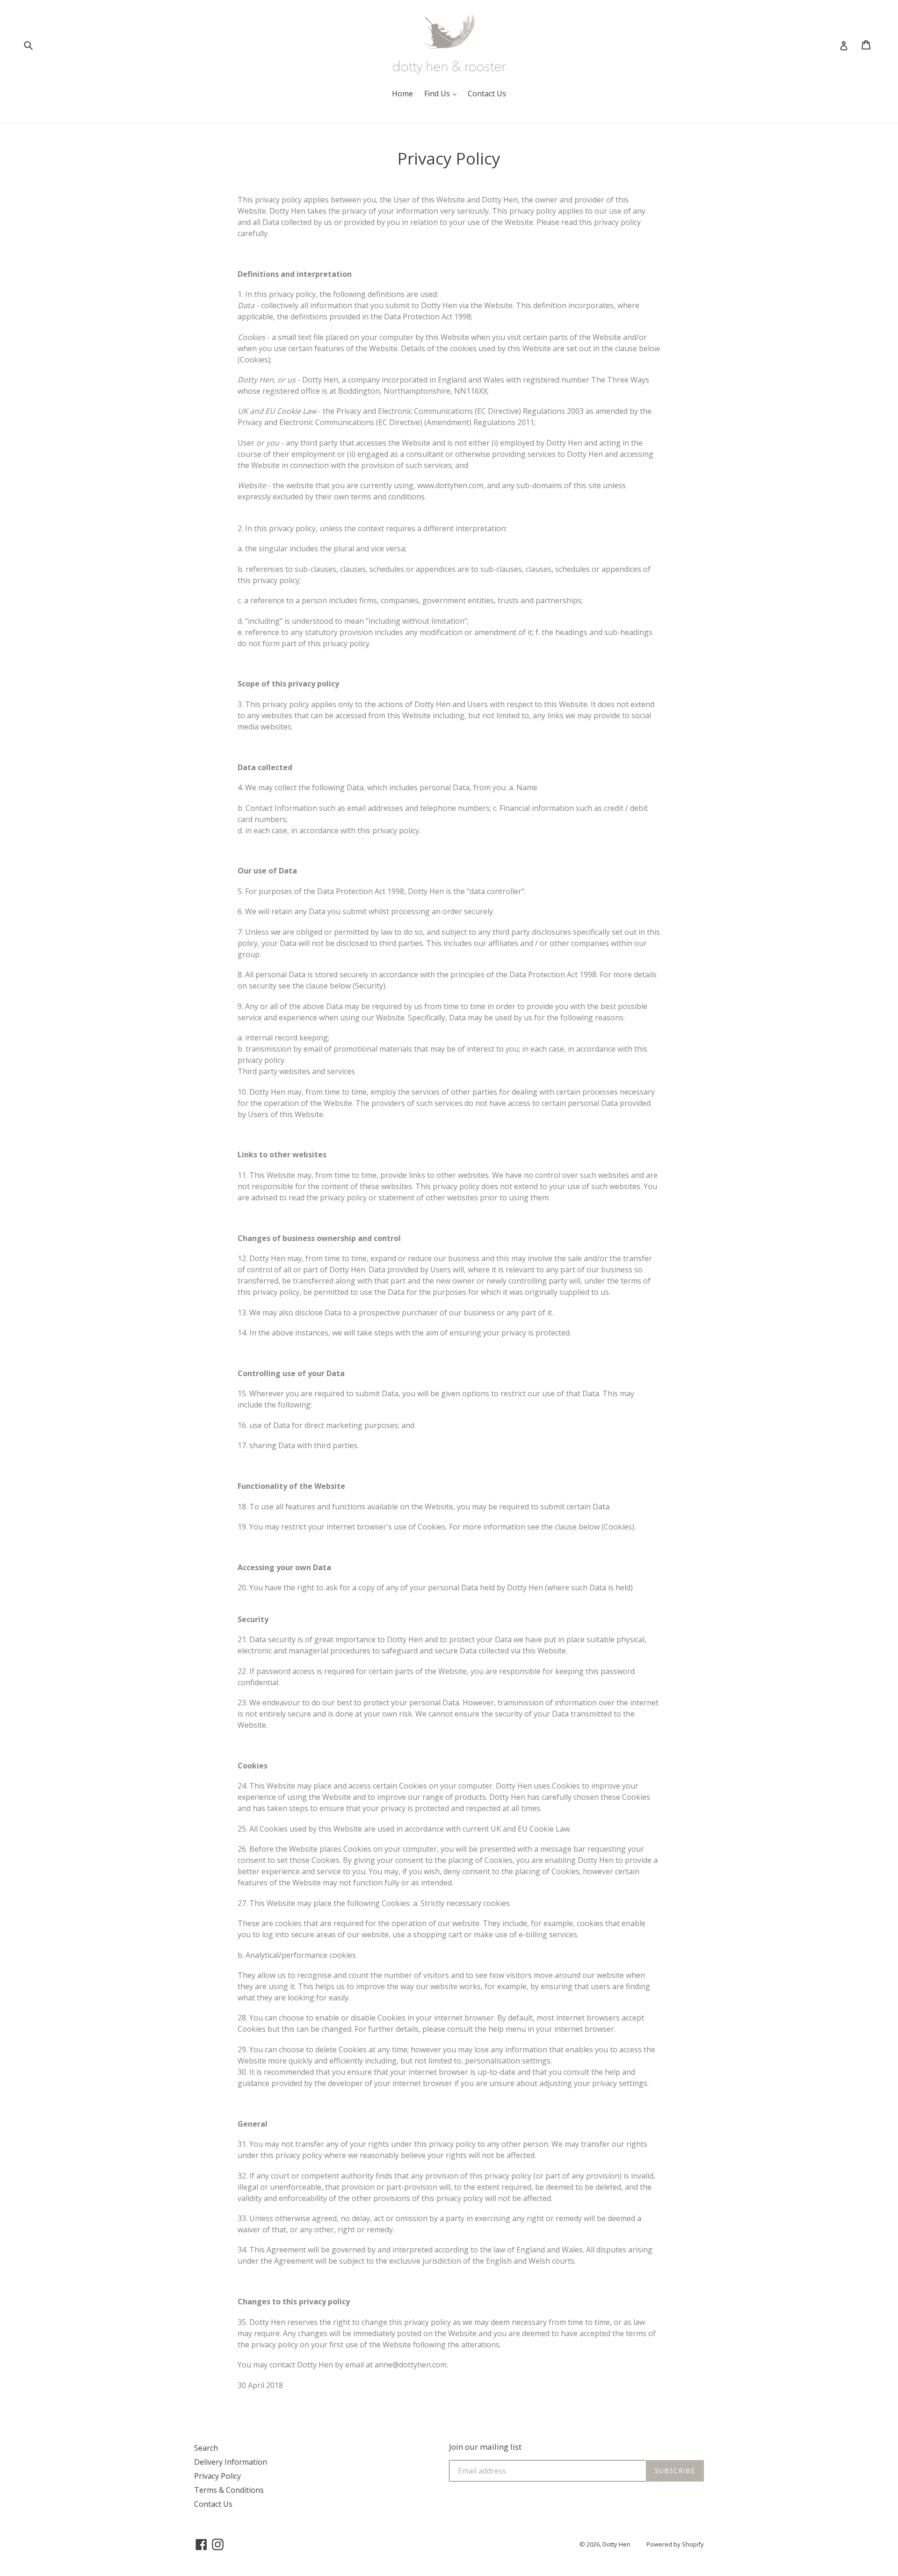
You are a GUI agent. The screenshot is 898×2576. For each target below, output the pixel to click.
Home (402, 94)
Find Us (438, 94)
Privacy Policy (217, 2476)
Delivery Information (231, 2462)
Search (206, 2448)
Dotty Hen (616, 2544)
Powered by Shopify (675, 2544)
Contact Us (487, 94)
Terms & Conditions (229, 2490)
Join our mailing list (485, 2447)
